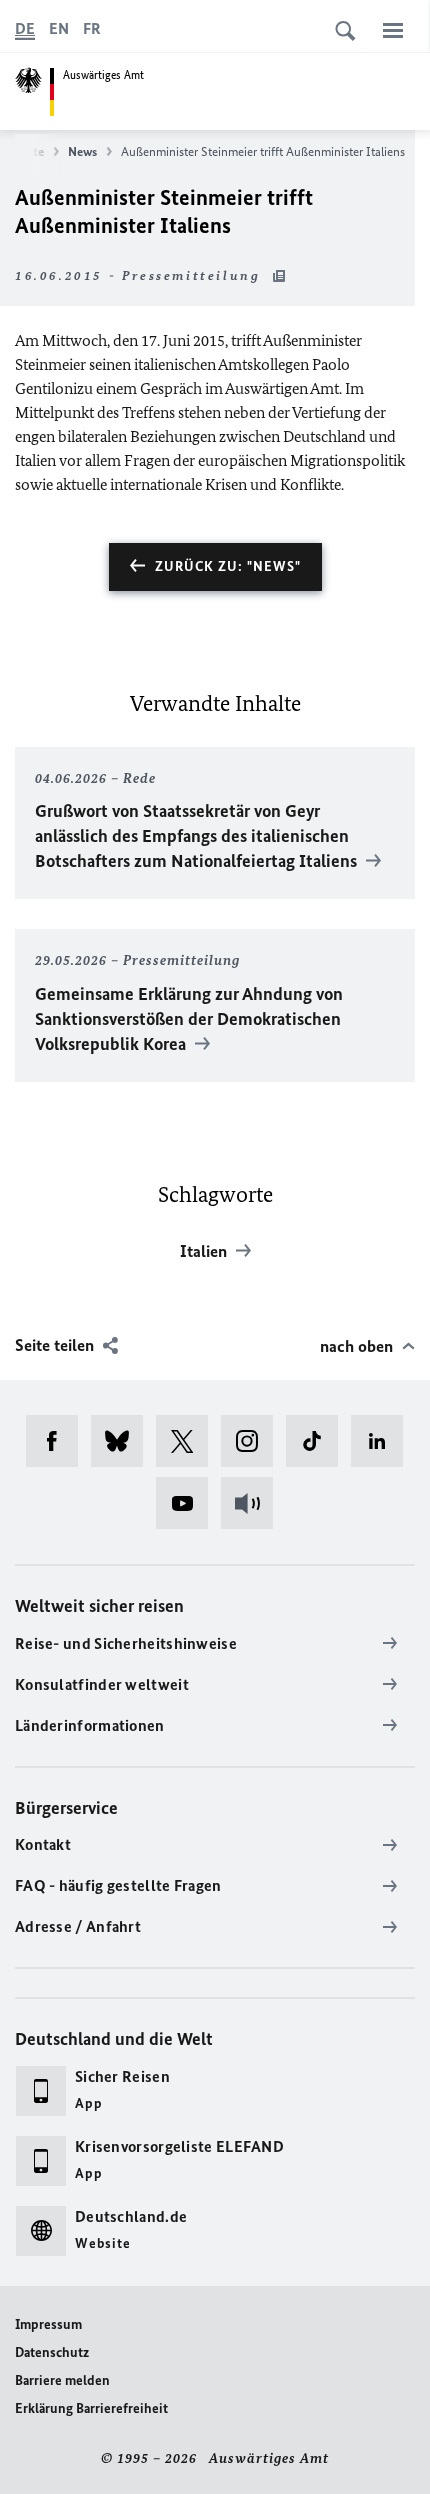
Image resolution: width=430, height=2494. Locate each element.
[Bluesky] (123, 1441)
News (82, 151)
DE (25, 28)
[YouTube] (188, 1503)
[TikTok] (318, 1441)
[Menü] (393, 30)
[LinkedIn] (383, 1441)
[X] (188, 1441)
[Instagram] (253, 1441)
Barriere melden (62, 2380)
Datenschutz (52, 2352)
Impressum (48, 2324)
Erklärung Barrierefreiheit (91, 2408)
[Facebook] (58, 1441)
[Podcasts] (253, 1503)
